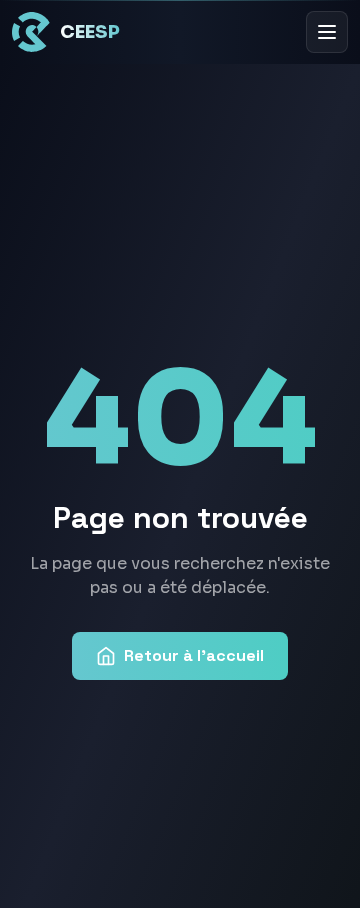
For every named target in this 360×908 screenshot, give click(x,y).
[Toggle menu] (327, 32)
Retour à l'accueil (194, 655)
